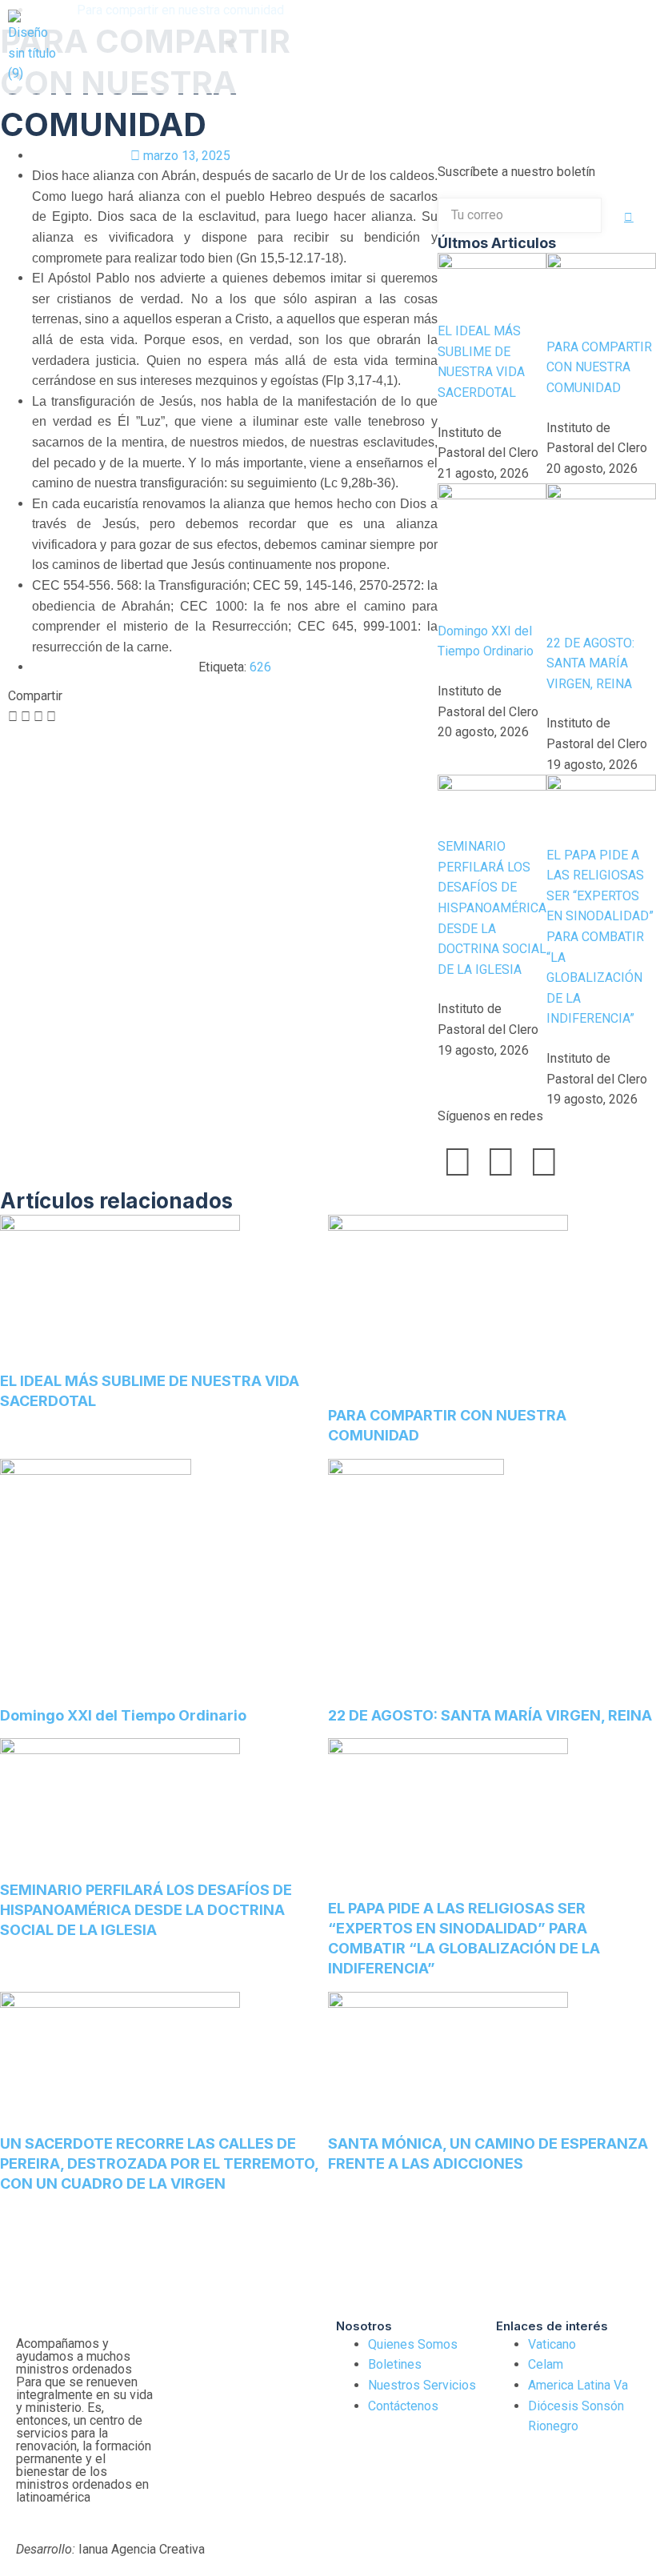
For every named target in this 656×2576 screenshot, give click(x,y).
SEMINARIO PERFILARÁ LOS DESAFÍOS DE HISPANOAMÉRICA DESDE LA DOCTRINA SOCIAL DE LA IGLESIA (492, 908)
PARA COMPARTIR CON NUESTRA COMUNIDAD (599, 367)
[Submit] (629, 217)
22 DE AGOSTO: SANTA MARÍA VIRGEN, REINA (590, 663)
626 (260, 667)
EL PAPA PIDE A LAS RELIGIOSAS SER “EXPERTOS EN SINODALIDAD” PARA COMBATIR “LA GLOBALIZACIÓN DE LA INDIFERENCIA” (600, 937)
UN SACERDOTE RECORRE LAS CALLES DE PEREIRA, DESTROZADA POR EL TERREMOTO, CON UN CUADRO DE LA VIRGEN (159, 2163)
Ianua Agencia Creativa (110, 2549)
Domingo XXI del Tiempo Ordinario (123, 1715)
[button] (230, 43)
